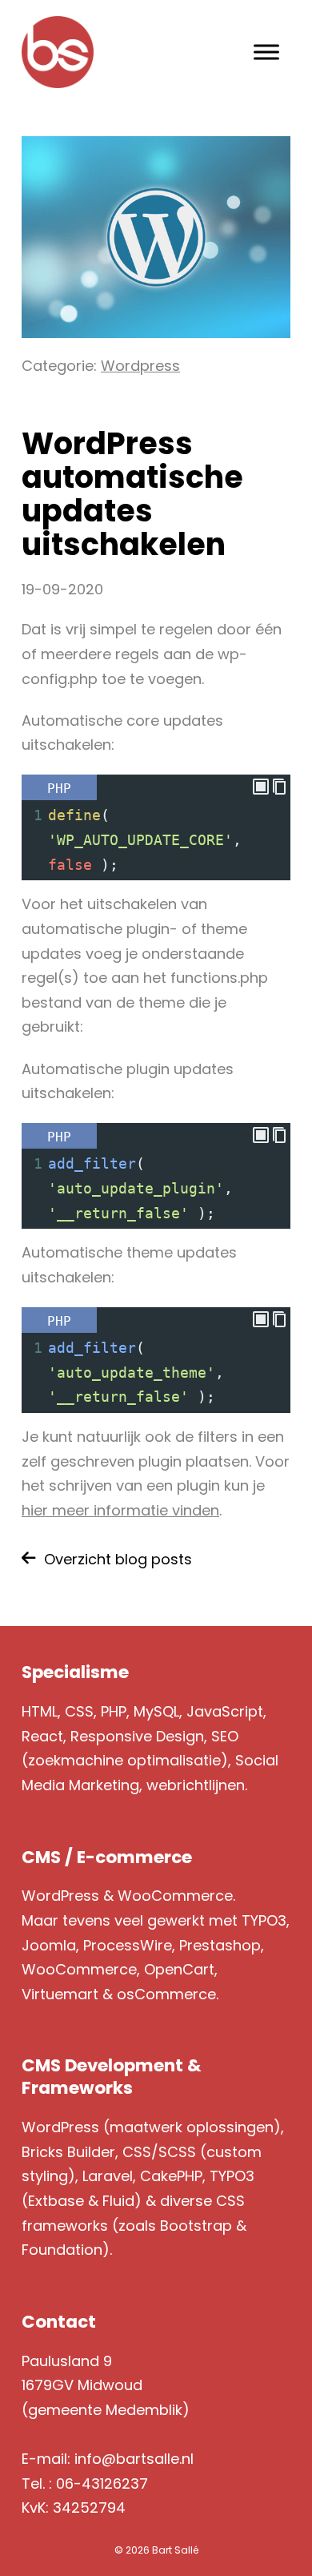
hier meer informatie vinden (120, 1510)
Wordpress (140, 366)
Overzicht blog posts (118, 1559)
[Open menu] (266, 52)
